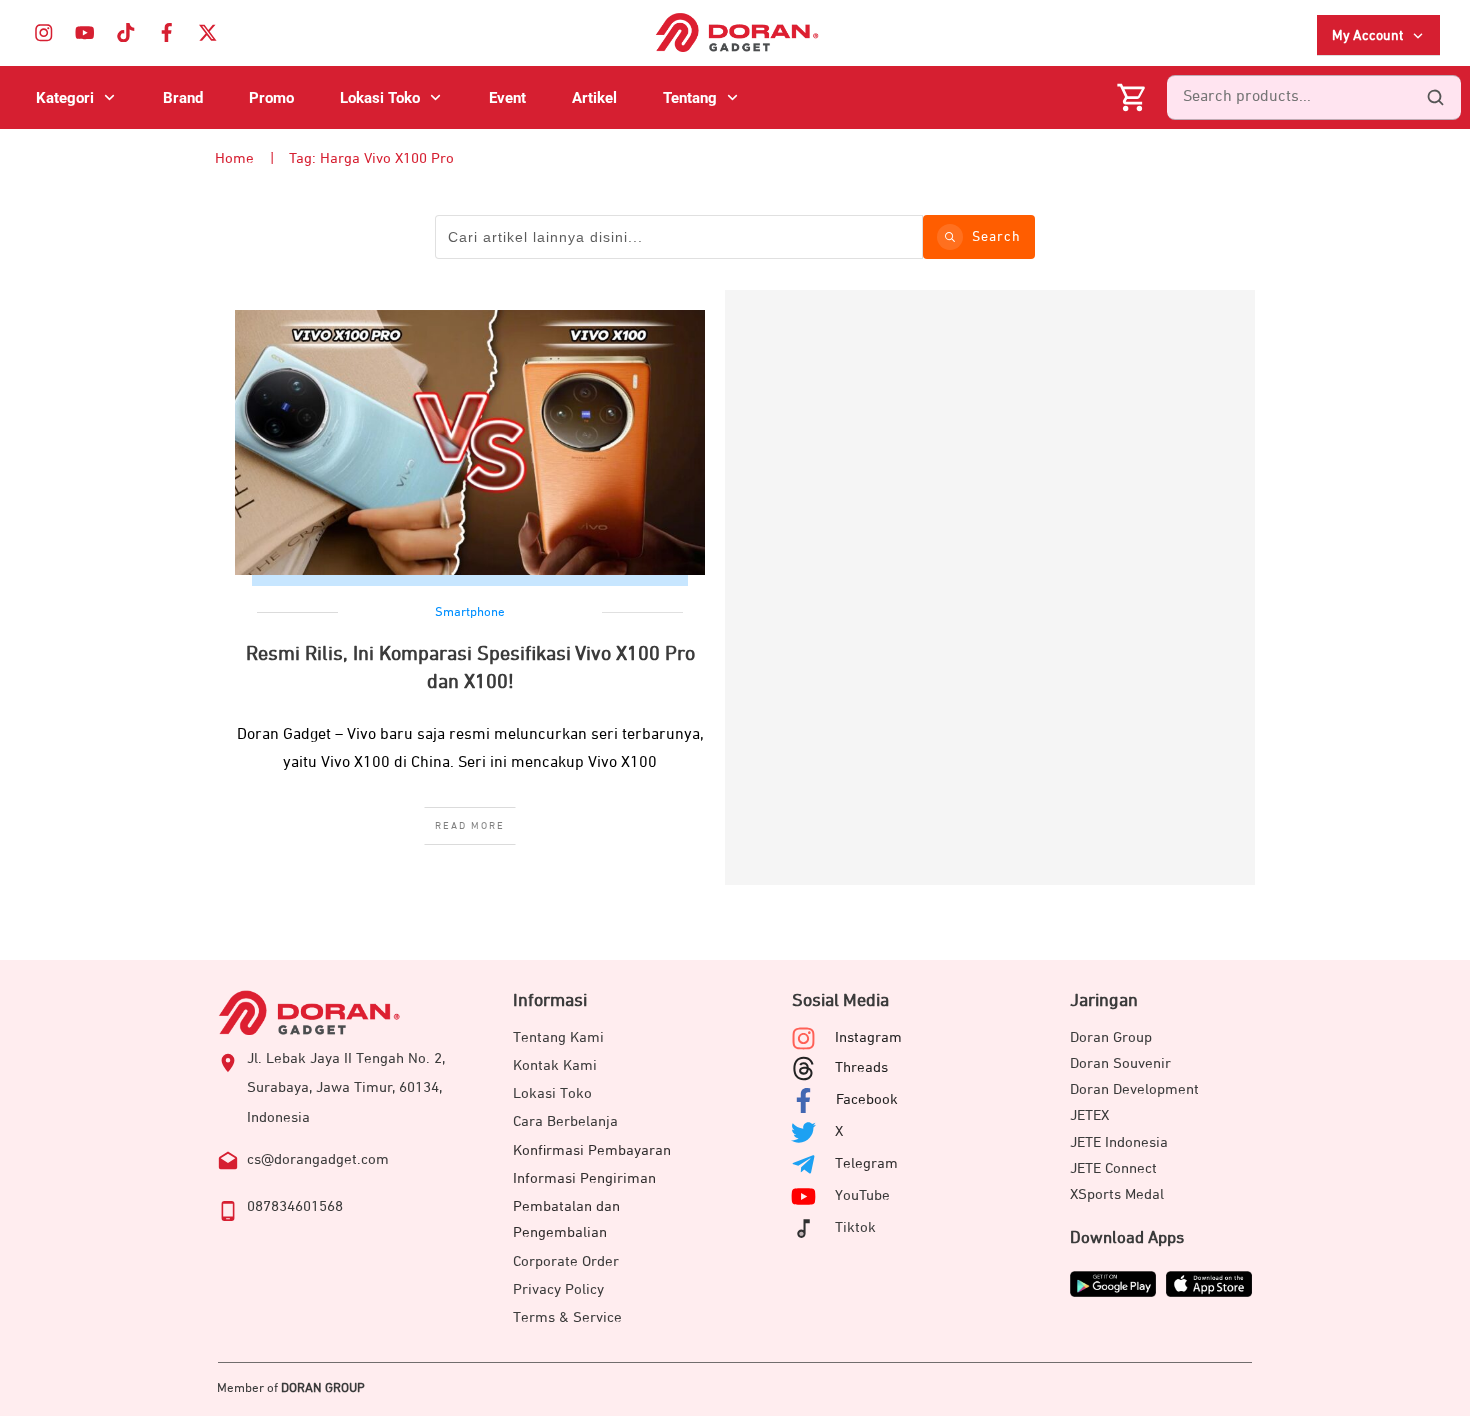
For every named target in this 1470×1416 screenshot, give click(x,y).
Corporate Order (566, 1261)
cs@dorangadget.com (318, 1159)
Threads (861, 1067)
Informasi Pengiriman (584, 1178)
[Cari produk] (1435, 98)
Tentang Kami (558, 1037)
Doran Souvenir (1120, 1063)
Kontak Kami (555, 1065)
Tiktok (855, 1227)
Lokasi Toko (552, 1093)
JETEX (1089, 1115)
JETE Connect (1113, 1168)
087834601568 (295, 1206)
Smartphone (470, 612)
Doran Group (1111, 1037)
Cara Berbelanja (565, 1121)
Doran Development (1134, 1089)
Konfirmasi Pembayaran (592, 1150)
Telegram (866, 1163)
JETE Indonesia (1119, 1142)
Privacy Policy (558, 1289)
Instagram (868, 1037)
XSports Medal (1117, 1194)
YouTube (862, 1195)
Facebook (867, 1099)
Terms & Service (567, 1317)
